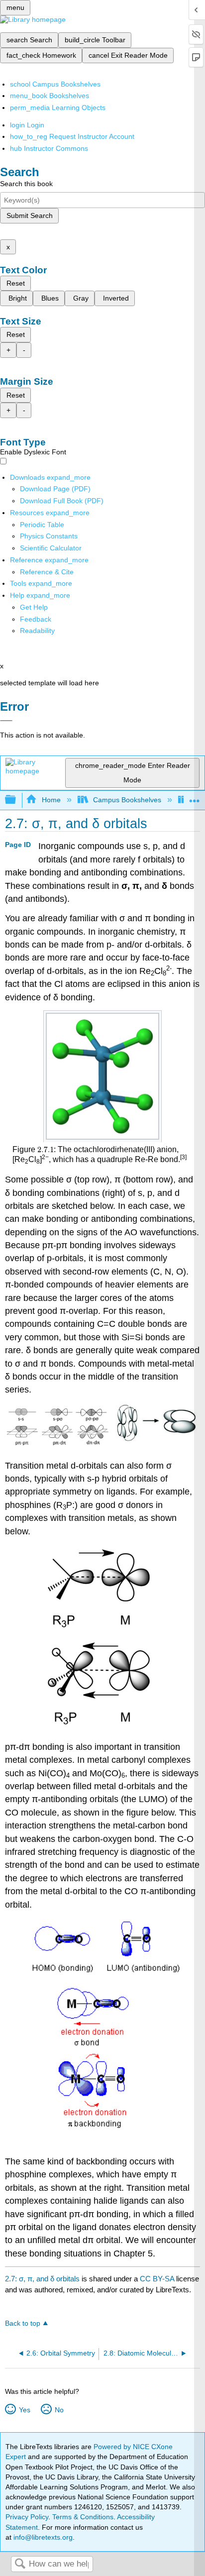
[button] (36, 619)
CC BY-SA (158, 2279)
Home (51, 800)
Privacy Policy (27, 2517)
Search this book (26, 184)
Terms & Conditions (83, 2517)
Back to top (23, 2323)
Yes (24, 2410)
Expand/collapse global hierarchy (17, 800)
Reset (16, 283)
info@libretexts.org (42, 2537)
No (59, 2410)
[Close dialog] (6, 721)
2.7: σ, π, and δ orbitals (42, 2279)
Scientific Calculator (51, 548)
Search (20, 2564)
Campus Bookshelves (127, 800)
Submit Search (30, 215)
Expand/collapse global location (195, 797)
